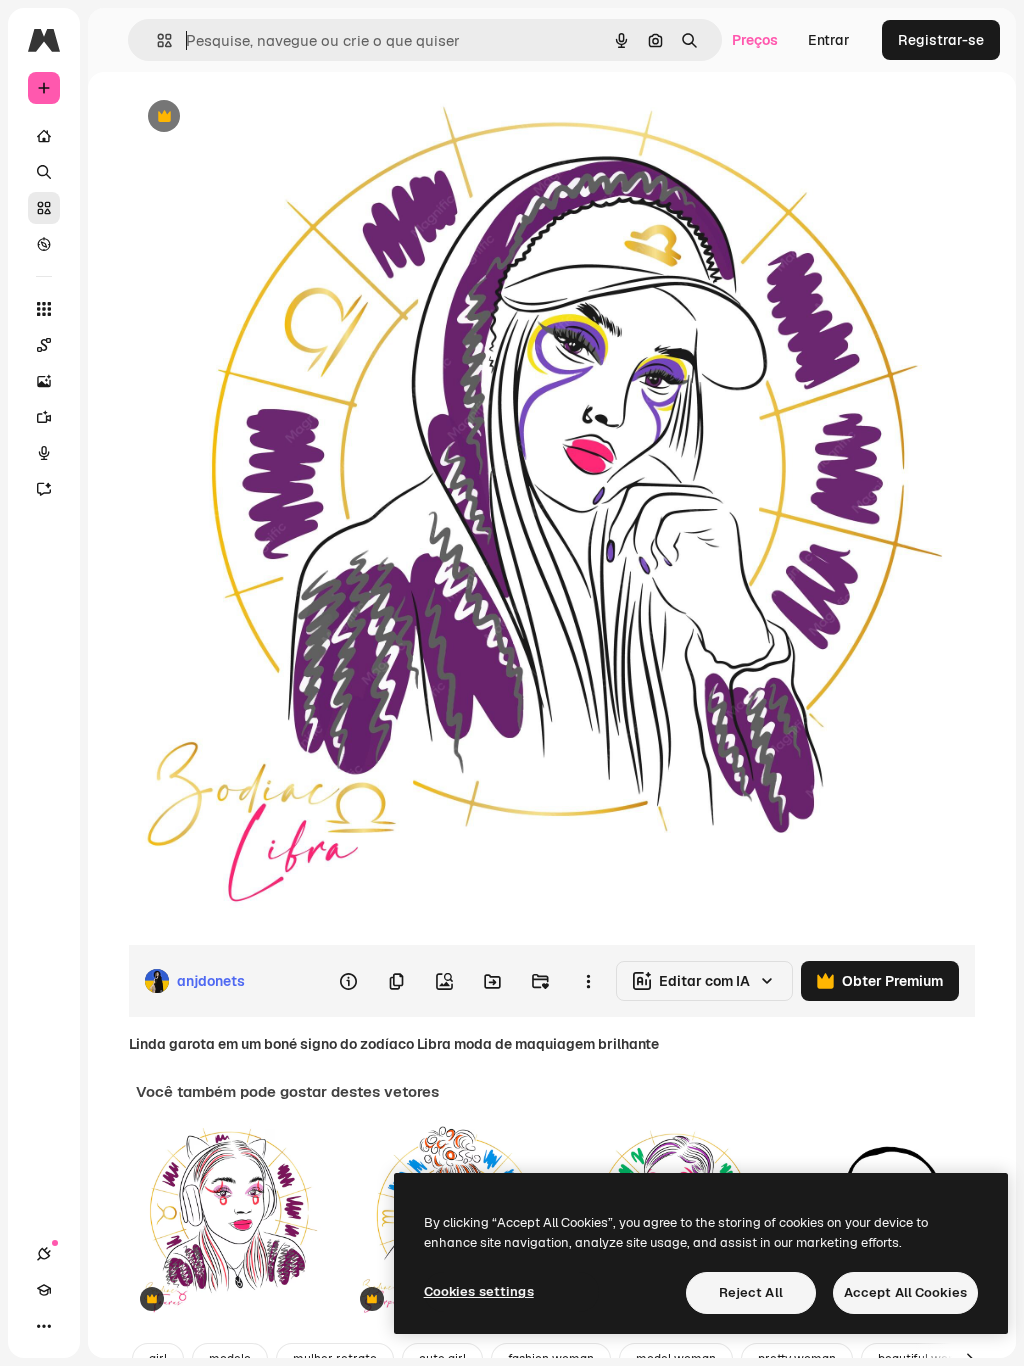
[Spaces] (44, 345)
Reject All (751, 1292)
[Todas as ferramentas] (44, 309)
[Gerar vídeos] (44, 417)
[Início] (44, 136)
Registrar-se (941, 40)
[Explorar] (44, 244)
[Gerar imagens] (44, 381)
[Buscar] (44, 172)
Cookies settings (479, 1291)
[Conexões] (44, 1254)
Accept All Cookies (905, 1292)
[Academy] (44, 1290)
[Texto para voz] (44, 453)
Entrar (829, 40)
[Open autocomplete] (156, 40)
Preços (755, 40)
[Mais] (44, 1326)
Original (256, 117)
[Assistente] (44, 489)
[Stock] (44, 208)
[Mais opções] (588, 981)
